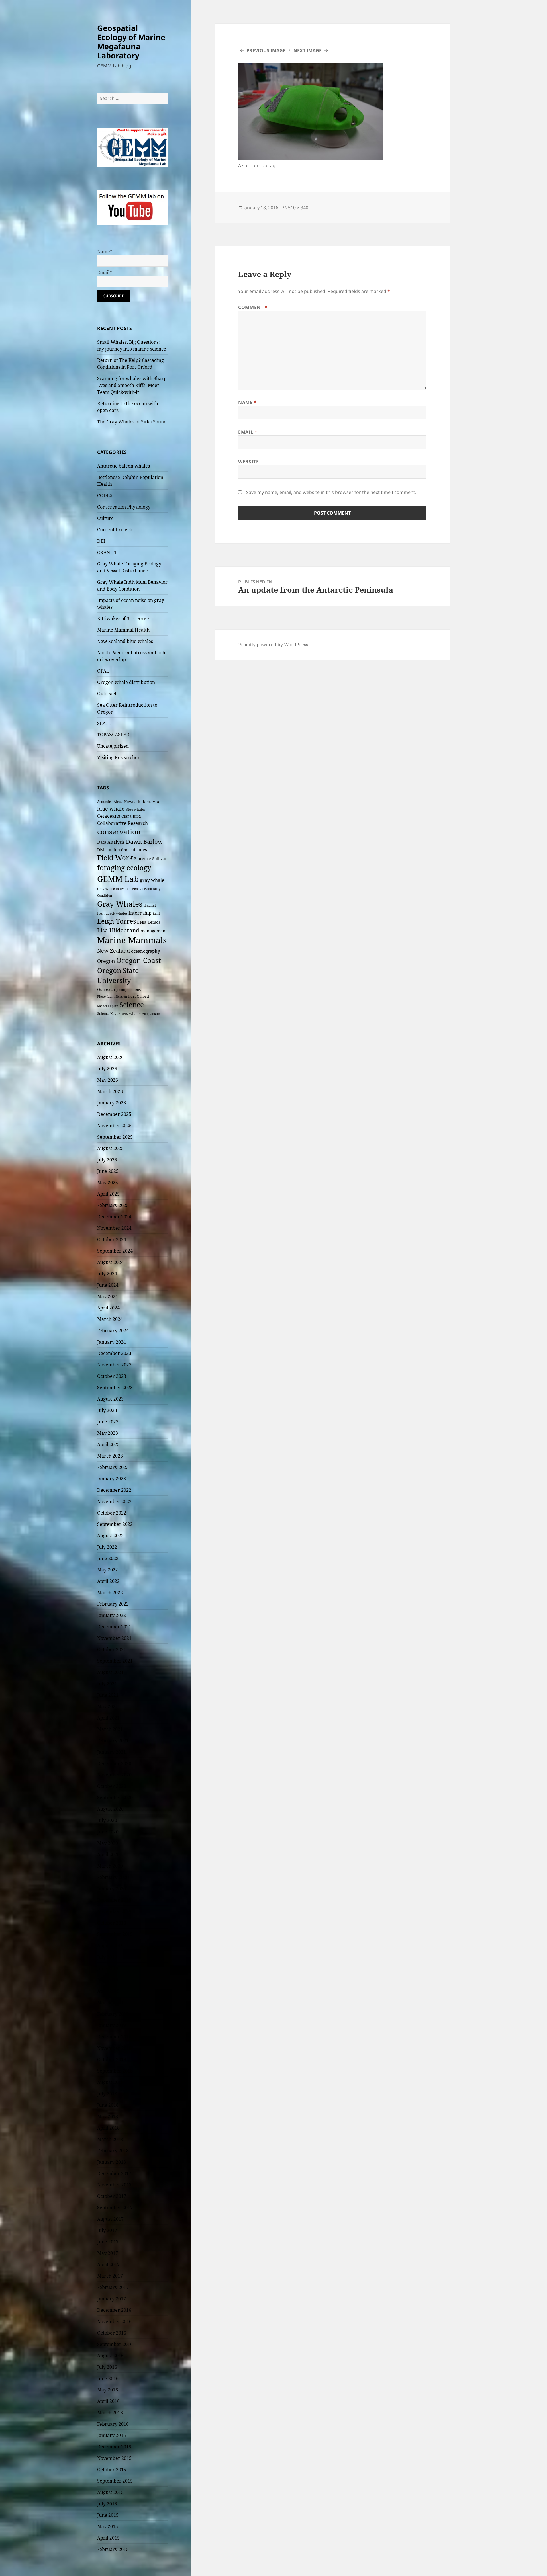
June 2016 (108, 2378)
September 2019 (115, 1934)
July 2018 (107, 2094)
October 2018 (112, 2059)
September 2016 (115, 2344)
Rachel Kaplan (108, 1006)
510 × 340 (298, 208)
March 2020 (110, 1866)
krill (156, 913)
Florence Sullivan (151, 859)
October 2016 (112, 2333)
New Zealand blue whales (125, 641)
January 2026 (112, 1103)
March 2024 (110, 1319)
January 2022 (112, 1615)
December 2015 (114, 2447)
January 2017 (112, 2299)
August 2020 (110, 1809)
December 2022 (114, 1490)
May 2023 (108, 1433)
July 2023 (107, 1410)
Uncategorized (113, 746)
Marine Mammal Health (123, 630)
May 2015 (108, 2526)
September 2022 (115, 1524)
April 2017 (108, 2264)
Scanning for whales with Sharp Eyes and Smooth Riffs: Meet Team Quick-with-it (132, 385)
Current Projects (115, 530)
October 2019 (112, 1923)
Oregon (106, 961)
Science (132, 1004)
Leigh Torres (117, 921)
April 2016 (108, 2401)
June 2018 (108, 2105)
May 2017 (108, 2253)
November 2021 (114, 1638)
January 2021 (112, 1752)
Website (248, 462)
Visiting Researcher (119, 757)
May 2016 (108, 2390)
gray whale (152, 880)
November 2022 (114, 1501)
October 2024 (112, 1239)
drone (126, 850)
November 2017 (114, 2185)
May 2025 (108, 1183)
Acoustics (105, 802)
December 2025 (114, 1114)
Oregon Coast (139, 960)
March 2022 (110, 1593)
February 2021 (113, 1741)
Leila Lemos (149, 922)
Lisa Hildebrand (118, 930)
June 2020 (108, 1832)
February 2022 (113, 1604)
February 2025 (113, 1205)
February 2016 (113, 2424)
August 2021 (110, 1672)
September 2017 (115, 2208)
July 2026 (107, 1069)
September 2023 (115, 1388)
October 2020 (112, 1786)
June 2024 (108, 1285)
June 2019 (108, 1968)
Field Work (115, 858)
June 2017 (108, 2242)
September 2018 (115, 2071)
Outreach (107, 694)
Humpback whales (112, 913)
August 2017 (110, 2219)
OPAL (103, 671)
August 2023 (110, 1399)
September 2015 (115, 2481)
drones (140, 849)
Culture (105, 518)
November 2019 (114, 1911)
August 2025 (110, 1148)
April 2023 (108, 1444)
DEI (101, 541)
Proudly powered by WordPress (273, 645)
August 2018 (110, 2082)
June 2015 (108, 2515)
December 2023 (114, 1353)
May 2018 (108, 2116)
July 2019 (107, 1957)
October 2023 (112, 1376)
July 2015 (107, 2504)
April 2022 (108, 1581)
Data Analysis (111, 842)
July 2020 (107, 1820)
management (154, 931)
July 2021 (107, 1684)
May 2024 (108, 1296)
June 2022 (108, 1558)
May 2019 (108, 1980)
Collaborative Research (123, 823)
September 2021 (115, 1661)
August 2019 (110, 1946)
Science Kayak (109, 1014)
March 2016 (110, 2413)
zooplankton (152, 1014)
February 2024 (113, 1331)
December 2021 (114, 1627)
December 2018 (114, 2037)
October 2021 (112, 1649)
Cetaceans (109, 816)
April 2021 (108, 1718)
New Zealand (114, 951)
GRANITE (107, 552)
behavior (152, 801)
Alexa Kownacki (127, 802)
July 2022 (107, 1547)
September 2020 (115, 1798)
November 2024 (114, 1228)
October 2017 (112, 2196)
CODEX (105, 495)
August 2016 (110, 2356)
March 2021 (110, 1729)
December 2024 (114, 1217)
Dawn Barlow (144, 841)
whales (135, 1013)
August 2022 (110, 1536)
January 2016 (112, 2435)
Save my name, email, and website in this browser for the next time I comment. (331, 492)
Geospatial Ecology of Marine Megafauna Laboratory (131, 42)
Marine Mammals (132, 940)
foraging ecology (124, 868)
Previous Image (266, 50)
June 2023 (108, 1422)
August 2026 (110, 1057)
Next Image (308, 50)
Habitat (150, 905)
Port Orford (139, 996)
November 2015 (114, 2458)
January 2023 (112, 1479)
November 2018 (114, 2048)
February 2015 (113, 2549)
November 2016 (114, 2321)
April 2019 (108, 1991)
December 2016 (114, 2310)
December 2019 (114, 1900)
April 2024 (108, 1308)
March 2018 (110, 2139)
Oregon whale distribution (126, 682)
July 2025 (107, 1160)
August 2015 (110, 2492)
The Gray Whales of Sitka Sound (132, 422)
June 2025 (108, 1171)
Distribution (109, 850)
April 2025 (108, 1194)
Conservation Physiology (124, 507)
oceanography (145, 951)
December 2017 (114, 2173)
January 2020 (112, 1889)
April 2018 (108, 2128)
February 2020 (113, 1877)
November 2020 (114, 1775)
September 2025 (115, 1137)
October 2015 (112, 2470)
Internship (140, 913)
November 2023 (114, 1365)
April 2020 (108, 1854)
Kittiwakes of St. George (123, 618)
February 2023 (113, 1467)
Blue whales (135, 809)
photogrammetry (129, 990)
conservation (119, 832)
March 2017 (110, 2276)
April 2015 (108, 2538)
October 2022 (112, 1513)
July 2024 (107, 1274)
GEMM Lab (118, 879)
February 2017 (113, 2287)
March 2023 (110, 1456)
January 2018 (112, 2162)
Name (247, 402)
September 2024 (115, 1251)
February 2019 (113, 2014)
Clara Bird (131, 816)
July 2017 (107, 2230)
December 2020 (114, 1763)
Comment (253, 307)
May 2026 (108, 1080)
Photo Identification (112, 997)
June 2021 (108, 1695)
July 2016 (107, 2367)
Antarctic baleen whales (124, 466)
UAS (125, 1014)
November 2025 (114, 1126)
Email (248, 432)
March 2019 (110, 2003)
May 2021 (108, 1706)
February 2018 (113, 2151)
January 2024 (112, 1342)
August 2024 (110, 1262)
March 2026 (110, 1091)
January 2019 (112, 2025)
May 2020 (108, 1843)
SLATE (104, 723)
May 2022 (108, 1570)
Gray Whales (120, 904)
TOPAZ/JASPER (113, 735)
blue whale (111, 809)
